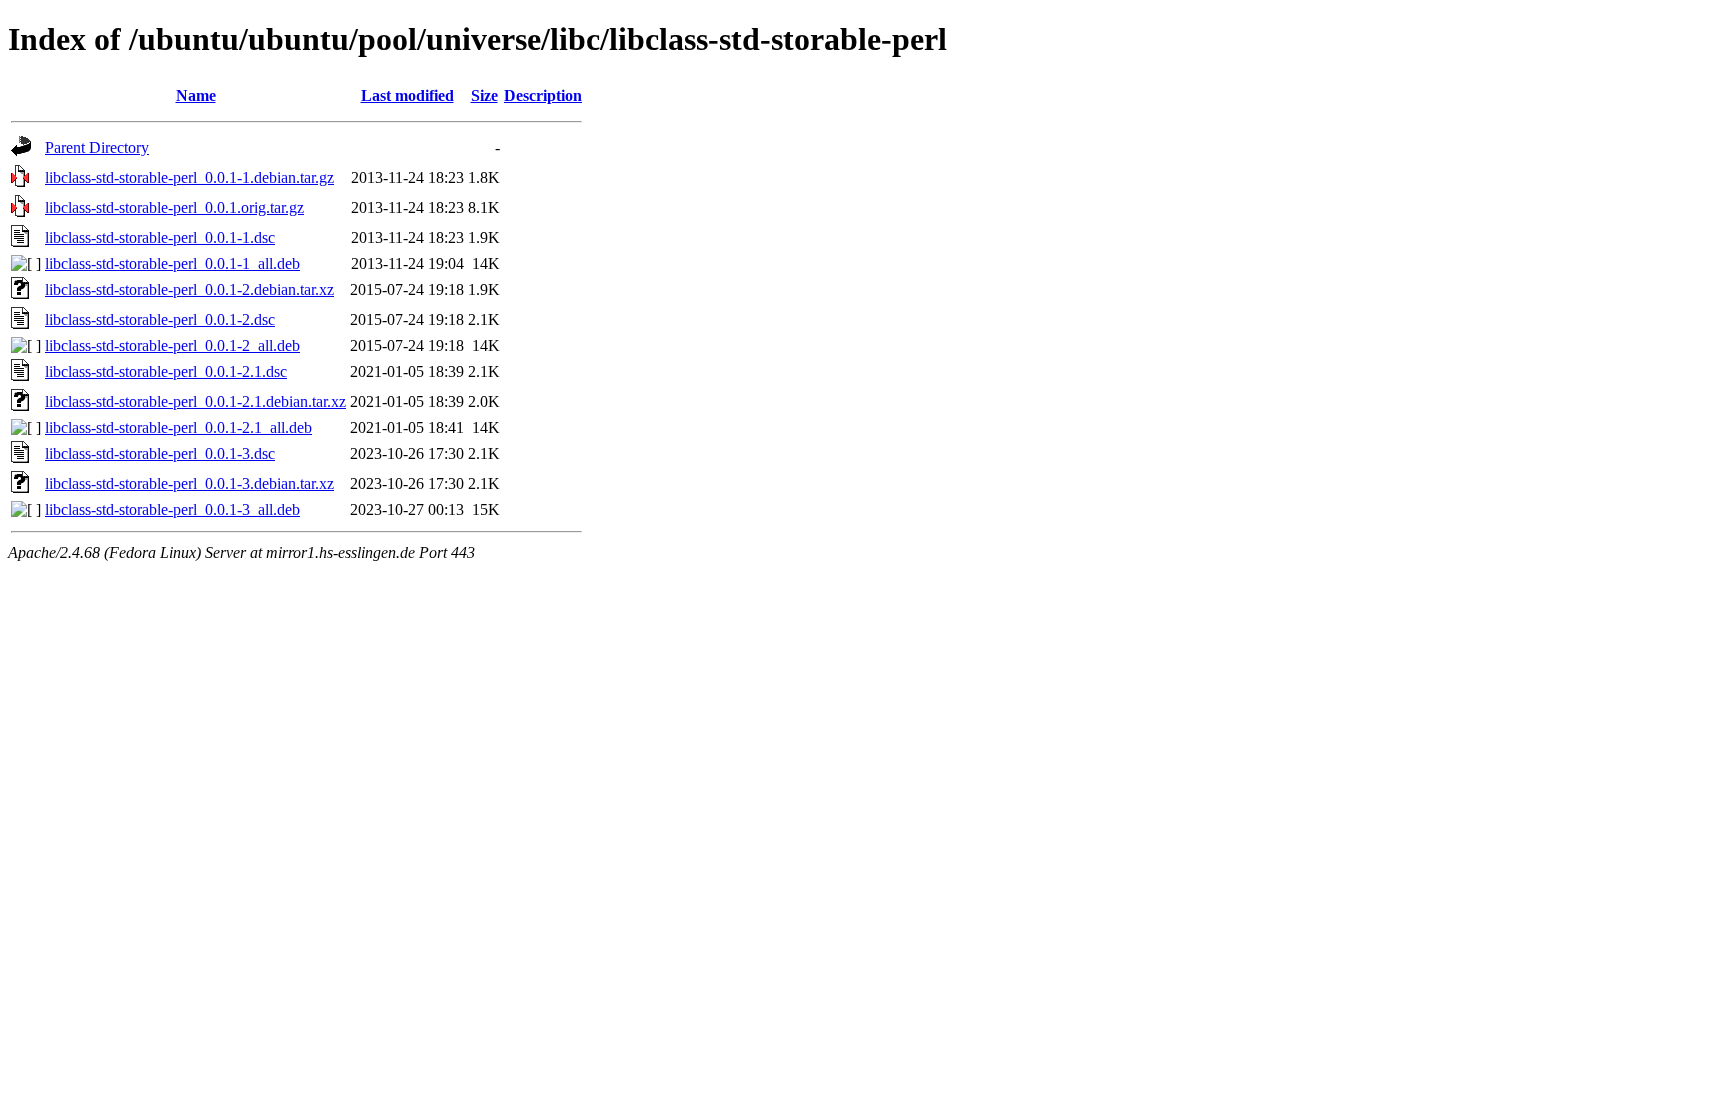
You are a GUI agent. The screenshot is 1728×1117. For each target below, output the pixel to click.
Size (484, 95)
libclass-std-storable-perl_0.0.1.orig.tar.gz (174, 207)
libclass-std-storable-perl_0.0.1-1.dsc (160, 237)
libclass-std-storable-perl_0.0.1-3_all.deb (172, 509)
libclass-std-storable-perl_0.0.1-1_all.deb (172, 263)
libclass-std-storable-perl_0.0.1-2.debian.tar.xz (189, 289)
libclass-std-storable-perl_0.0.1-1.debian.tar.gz (189, 177)
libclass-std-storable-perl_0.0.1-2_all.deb (172, 345)
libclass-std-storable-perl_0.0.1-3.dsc (160, 453)
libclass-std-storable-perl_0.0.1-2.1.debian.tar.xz (195, 401)
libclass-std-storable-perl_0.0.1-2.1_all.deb (178, 427)
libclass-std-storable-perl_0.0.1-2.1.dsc (166, 371)
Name (196, 95)
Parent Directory (97, 147)
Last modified (407, 95)
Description (543, 95)
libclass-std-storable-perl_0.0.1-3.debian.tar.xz (189, 483)
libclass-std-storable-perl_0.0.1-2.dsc (160, 319)
